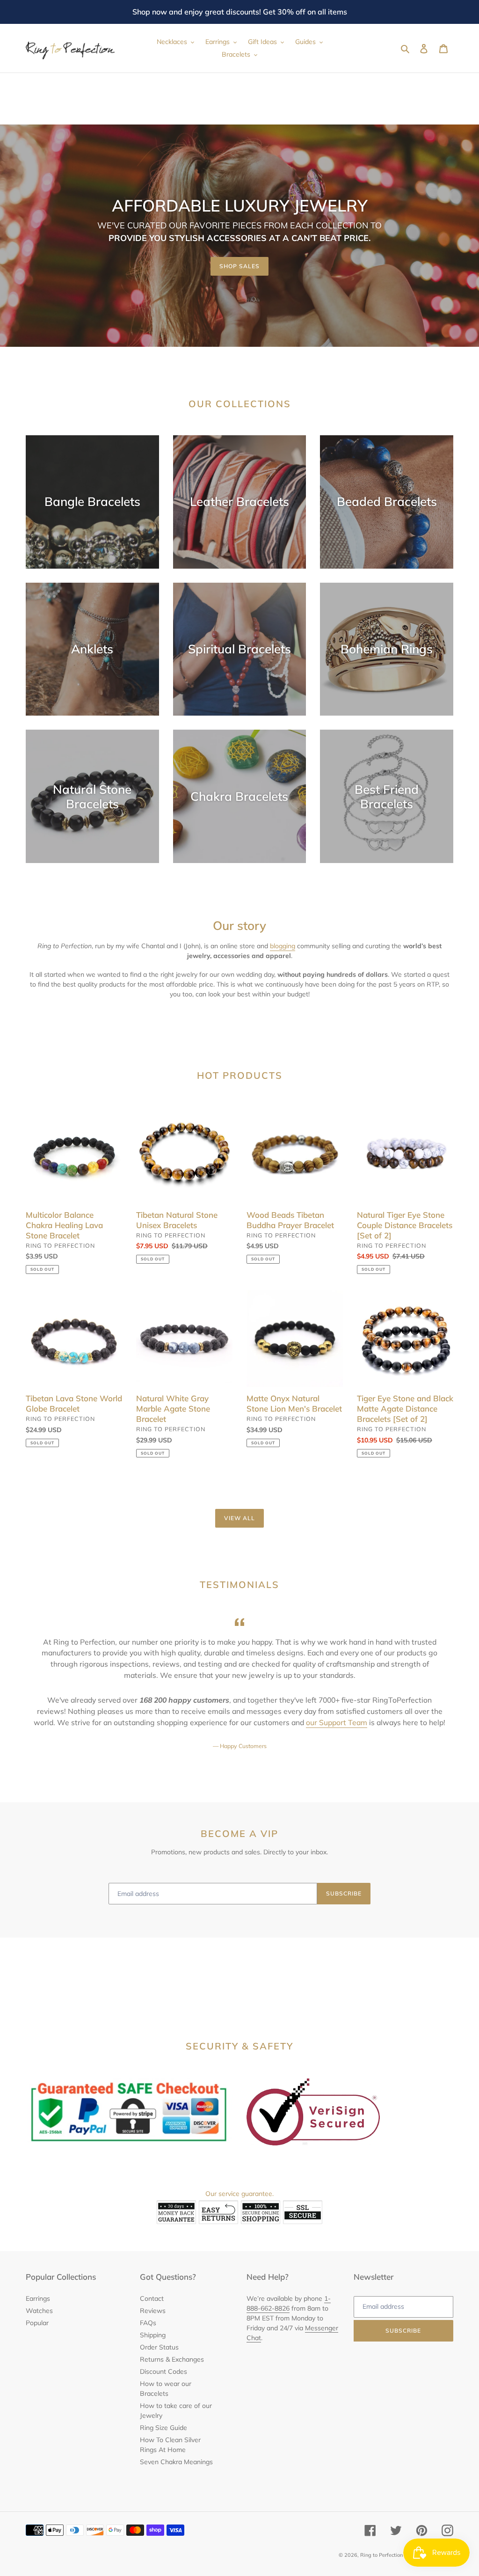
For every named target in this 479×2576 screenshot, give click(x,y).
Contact (152, 2298)
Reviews (153, 2311)
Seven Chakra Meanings (176, 2462)
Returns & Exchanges (172, 2359)
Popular (37, 2323)
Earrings (38, 2298)
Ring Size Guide (163, 2428)
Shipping (153, 2335)
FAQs (148, 2323)
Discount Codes (163, 2371)
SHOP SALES (239, 266)
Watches (39, 2311)
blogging (283, 946)
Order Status (159, 2347)
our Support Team (337, 1722)
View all (239, 1518)
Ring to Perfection (381, 2555)
